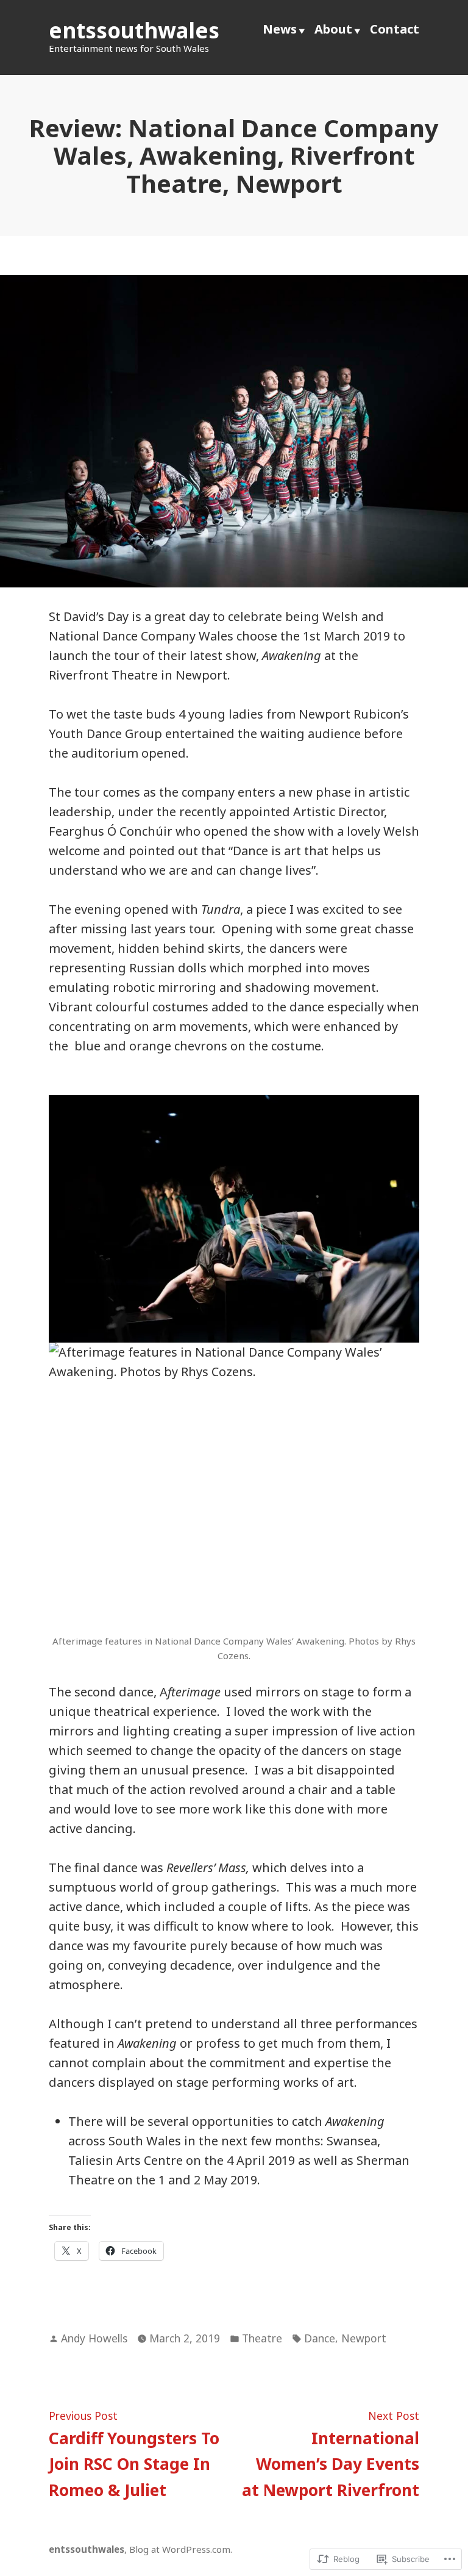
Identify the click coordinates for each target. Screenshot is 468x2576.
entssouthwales (134, 30)
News (280, 29)
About (333, 29)
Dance (320, 2338)
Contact (395, 29)
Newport (364, 2338)
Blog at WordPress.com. (181, 2549)
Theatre (262, 2338)
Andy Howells (94, 2338)
